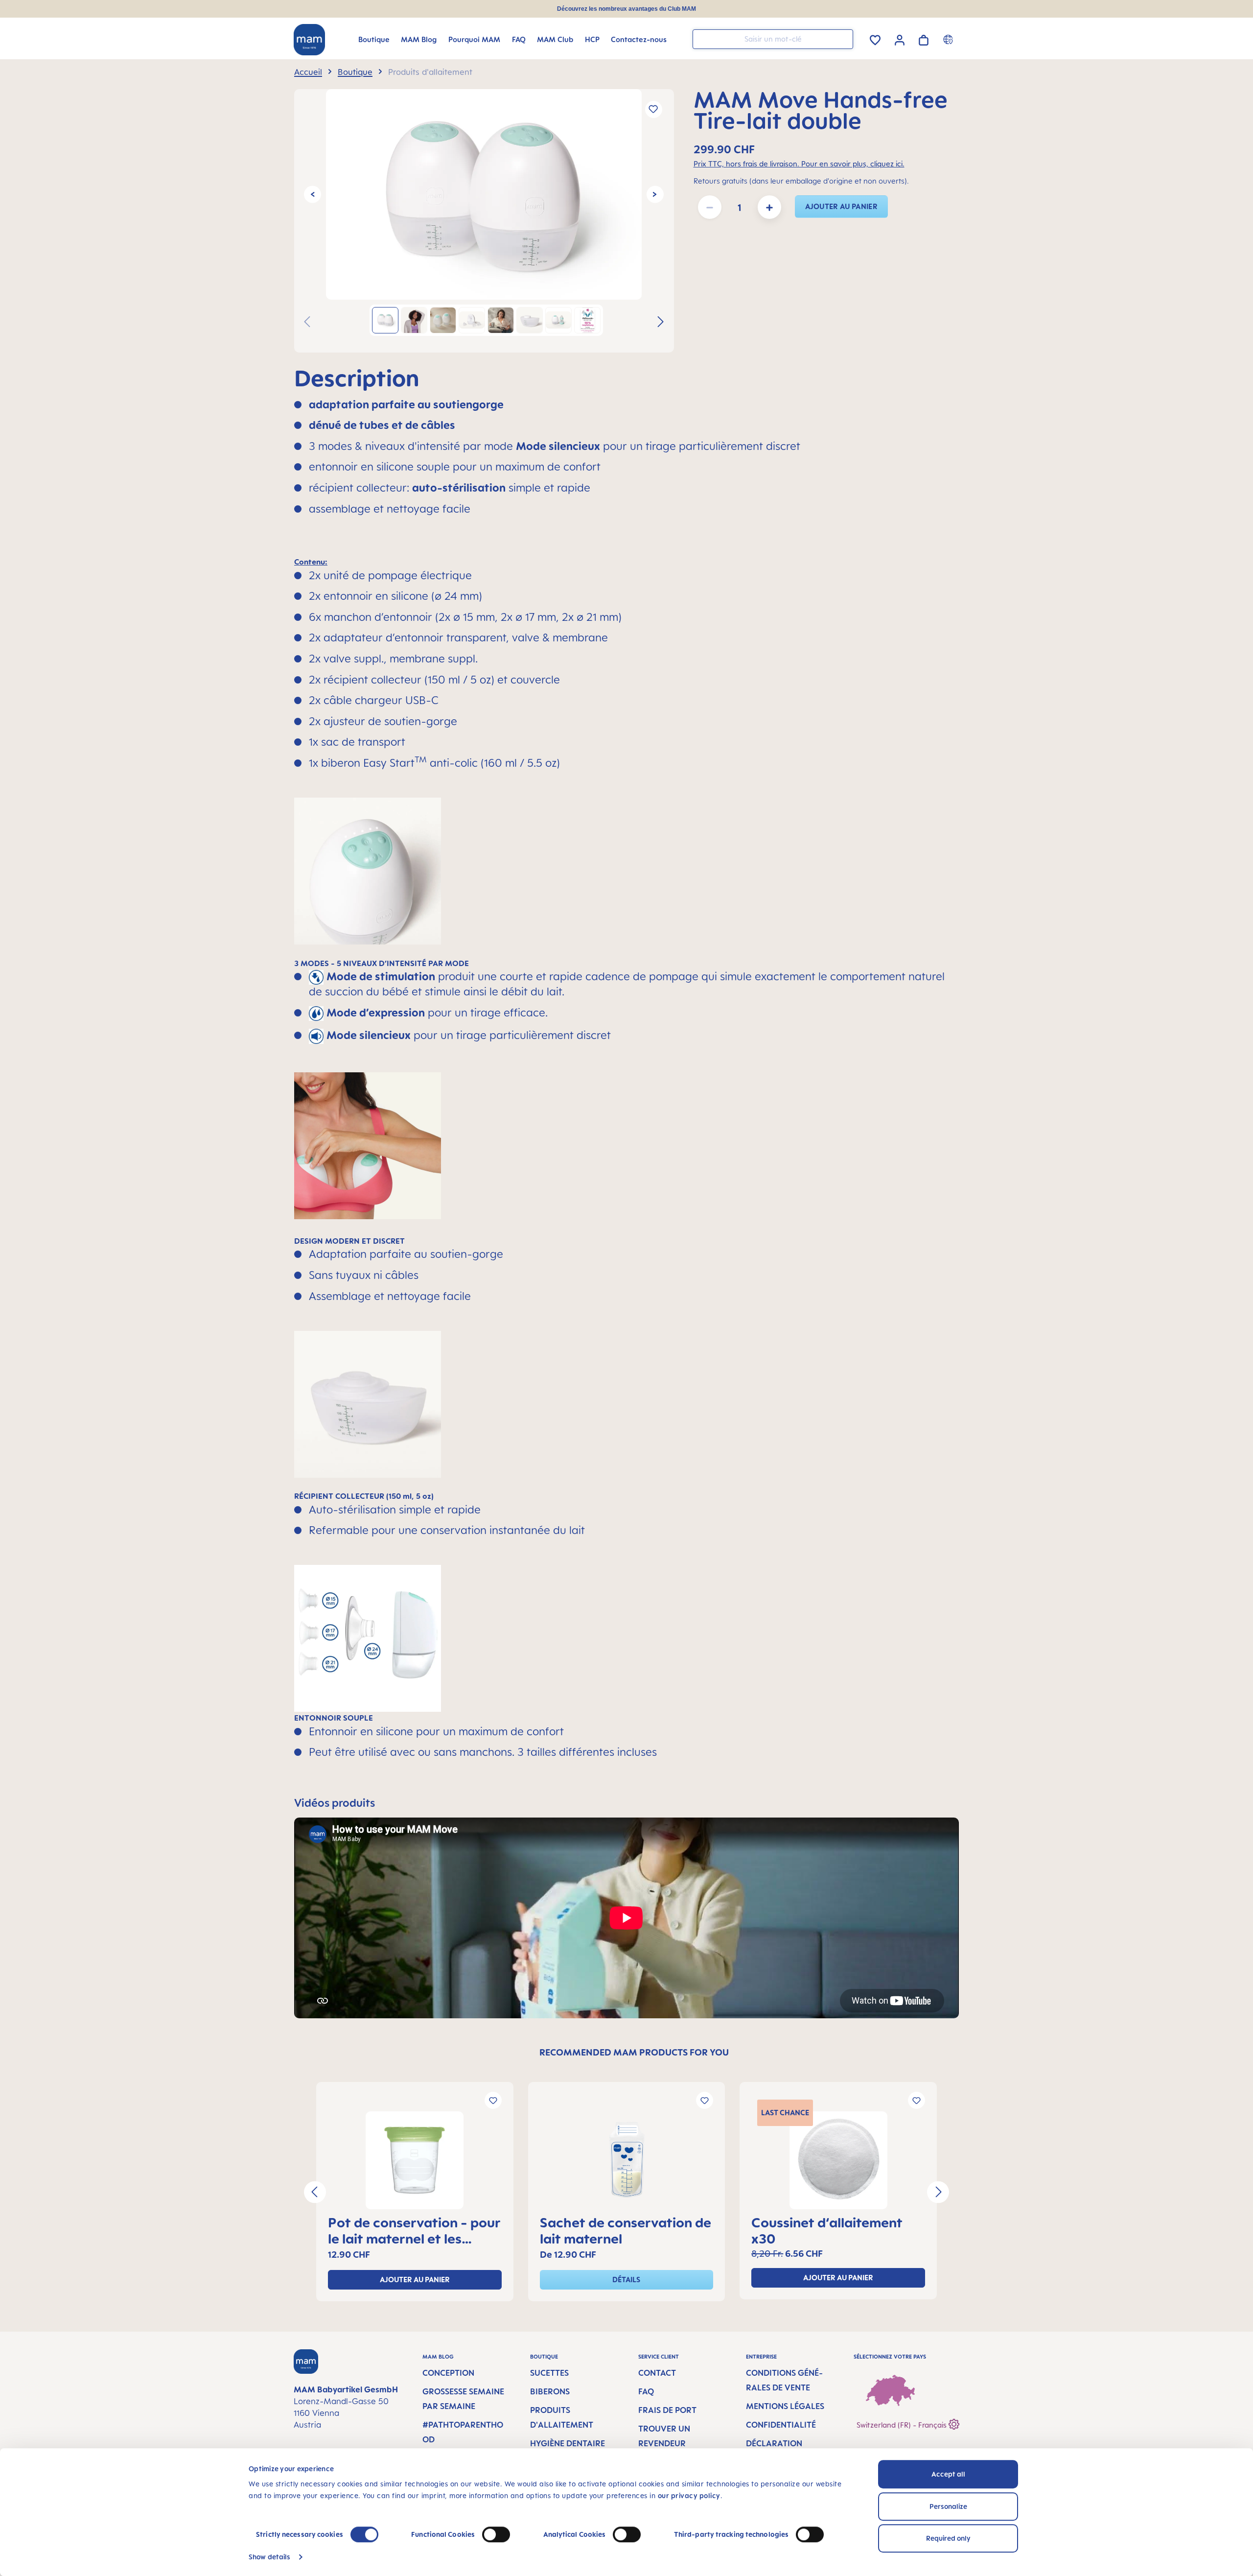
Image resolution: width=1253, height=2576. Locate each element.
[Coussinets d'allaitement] (838, 2160)
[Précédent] (313, 194)
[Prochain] (655, 194)
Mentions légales (785, 2406)
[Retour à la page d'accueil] (309, 40)
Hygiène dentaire (568, 2443)
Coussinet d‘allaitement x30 (827, 2230)
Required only (948, 2538)
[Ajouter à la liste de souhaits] (654, 109)
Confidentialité (781, 2425)
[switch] (496, 2534)
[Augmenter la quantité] (769, 207)
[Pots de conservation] (415, 2160)
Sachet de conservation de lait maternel (626, 2230)
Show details (269, 2557)
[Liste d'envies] (875, 38)
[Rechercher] (843, 38)
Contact (657, 2373)
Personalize (948, 2506)
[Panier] (924, 38)
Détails (626, 2280)
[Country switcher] (949, 39)
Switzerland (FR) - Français (903, 2425)
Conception (448, 2373)
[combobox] (773, 39)
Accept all (948, 2474)
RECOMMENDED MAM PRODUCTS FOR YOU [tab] (634, 2052)
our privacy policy (689, 2495)
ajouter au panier (841, 206)
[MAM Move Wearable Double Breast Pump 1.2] (484, 194)
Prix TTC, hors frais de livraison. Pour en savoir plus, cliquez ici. (799, 164)
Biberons (550, 2391)
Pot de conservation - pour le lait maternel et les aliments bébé (414, 2230)
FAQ (646, 2391)
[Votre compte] (900, 39)
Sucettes (549, 2373)
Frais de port (667, 2410)
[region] (484, 221)
